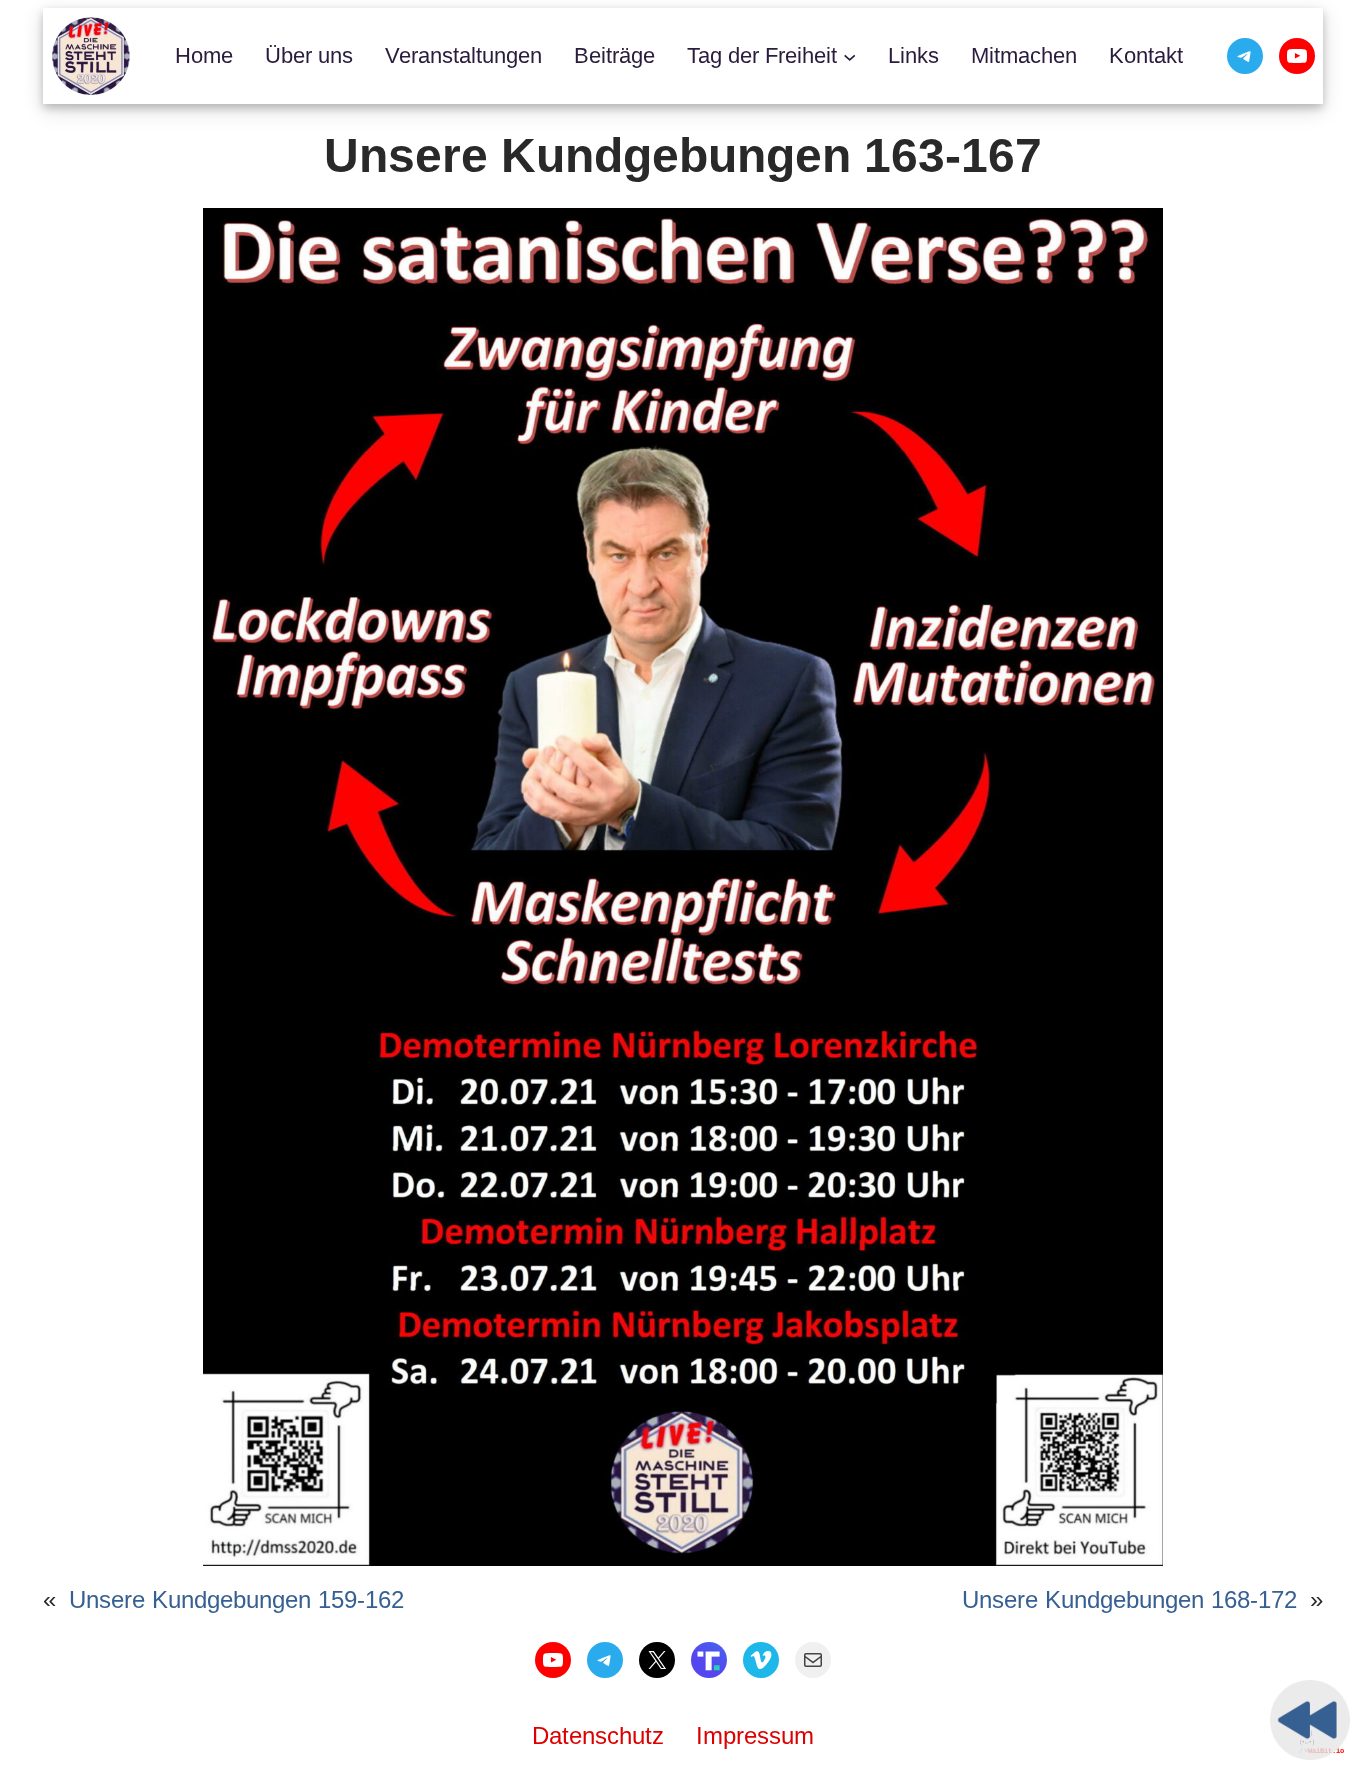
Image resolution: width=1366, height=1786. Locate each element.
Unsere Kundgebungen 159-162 (236, 1599)
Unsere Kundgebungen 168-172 (1129, 1599)
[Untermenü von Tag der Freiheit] (849, 55)
